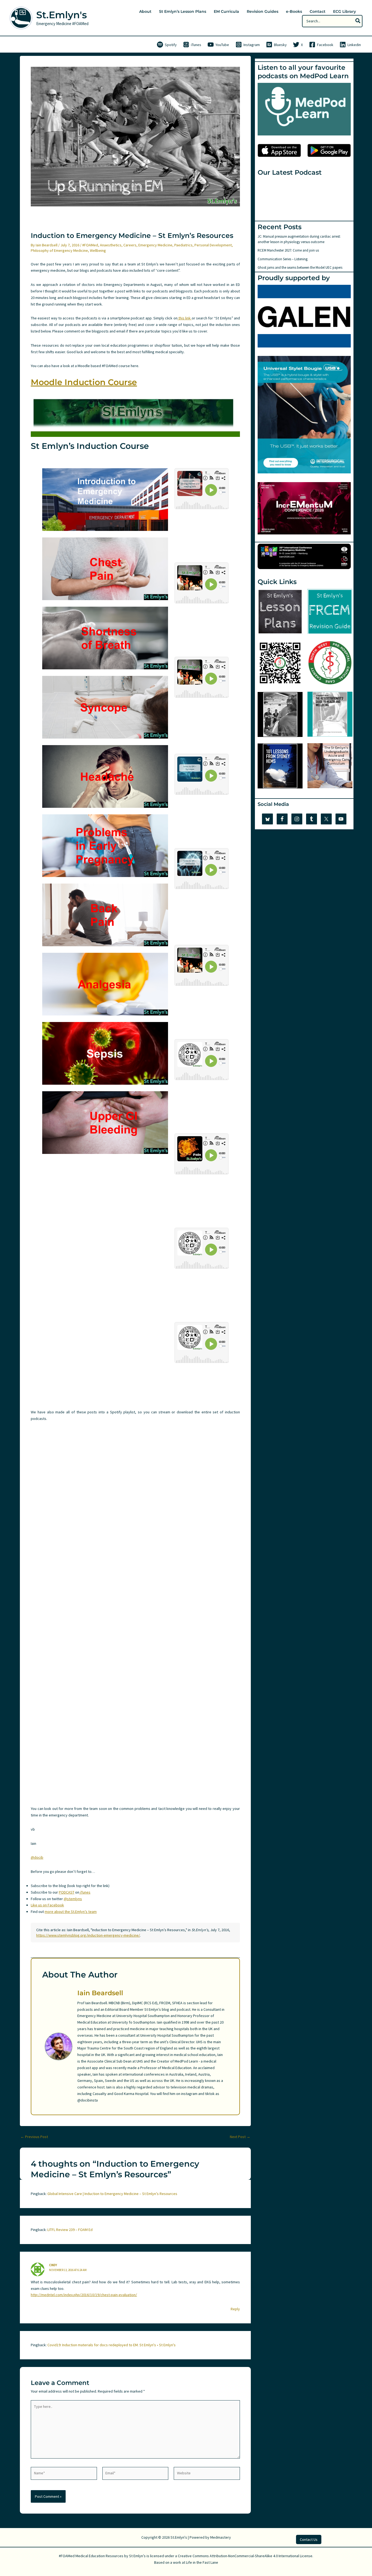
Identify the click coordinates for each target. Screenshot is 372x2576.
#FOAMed (90, 245)
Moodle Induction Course (84, 382)
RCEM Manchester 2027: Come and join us (288, 250)
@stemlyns (73, 1899)
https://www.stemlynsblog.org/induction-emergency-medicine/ (88, 1935)
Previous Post (34, 2137)
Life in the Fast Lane (202, 2562)
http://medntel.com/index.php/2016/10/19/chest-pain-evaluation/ (84, 2295)
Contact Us (309, 2539)
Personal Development (213, 245)
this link (185, 318)
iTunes (85, 1892)
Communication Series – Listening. (283, 259)
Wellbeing (98, 250)
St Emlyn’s (137, 2556)
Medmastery (221, 2537)
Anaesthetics (111, 245)
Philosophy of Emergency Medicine (59, 250)
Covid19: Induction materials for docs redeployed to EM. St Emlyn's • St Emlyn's (112, 2345)
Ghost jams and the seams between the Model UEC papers (300, 267)
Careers (130, 245)
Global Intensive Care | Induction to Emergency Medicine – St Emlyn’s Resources (112, 2194)
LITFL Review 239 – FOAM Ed (70, 2230)
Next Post (240, 2137)
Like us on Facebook (47, 1905)
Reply (235, 2309)
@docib (37, 1857)
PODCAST (67, 1892)
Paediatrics (183, 245)
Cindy (53, 2265)
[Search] (358, 21)
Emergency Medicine (155, 245)
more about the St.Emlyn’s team (71, 1912)
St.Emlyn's (62, 15)
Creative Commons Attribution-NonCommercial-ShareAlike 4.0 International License (245, 2556)
